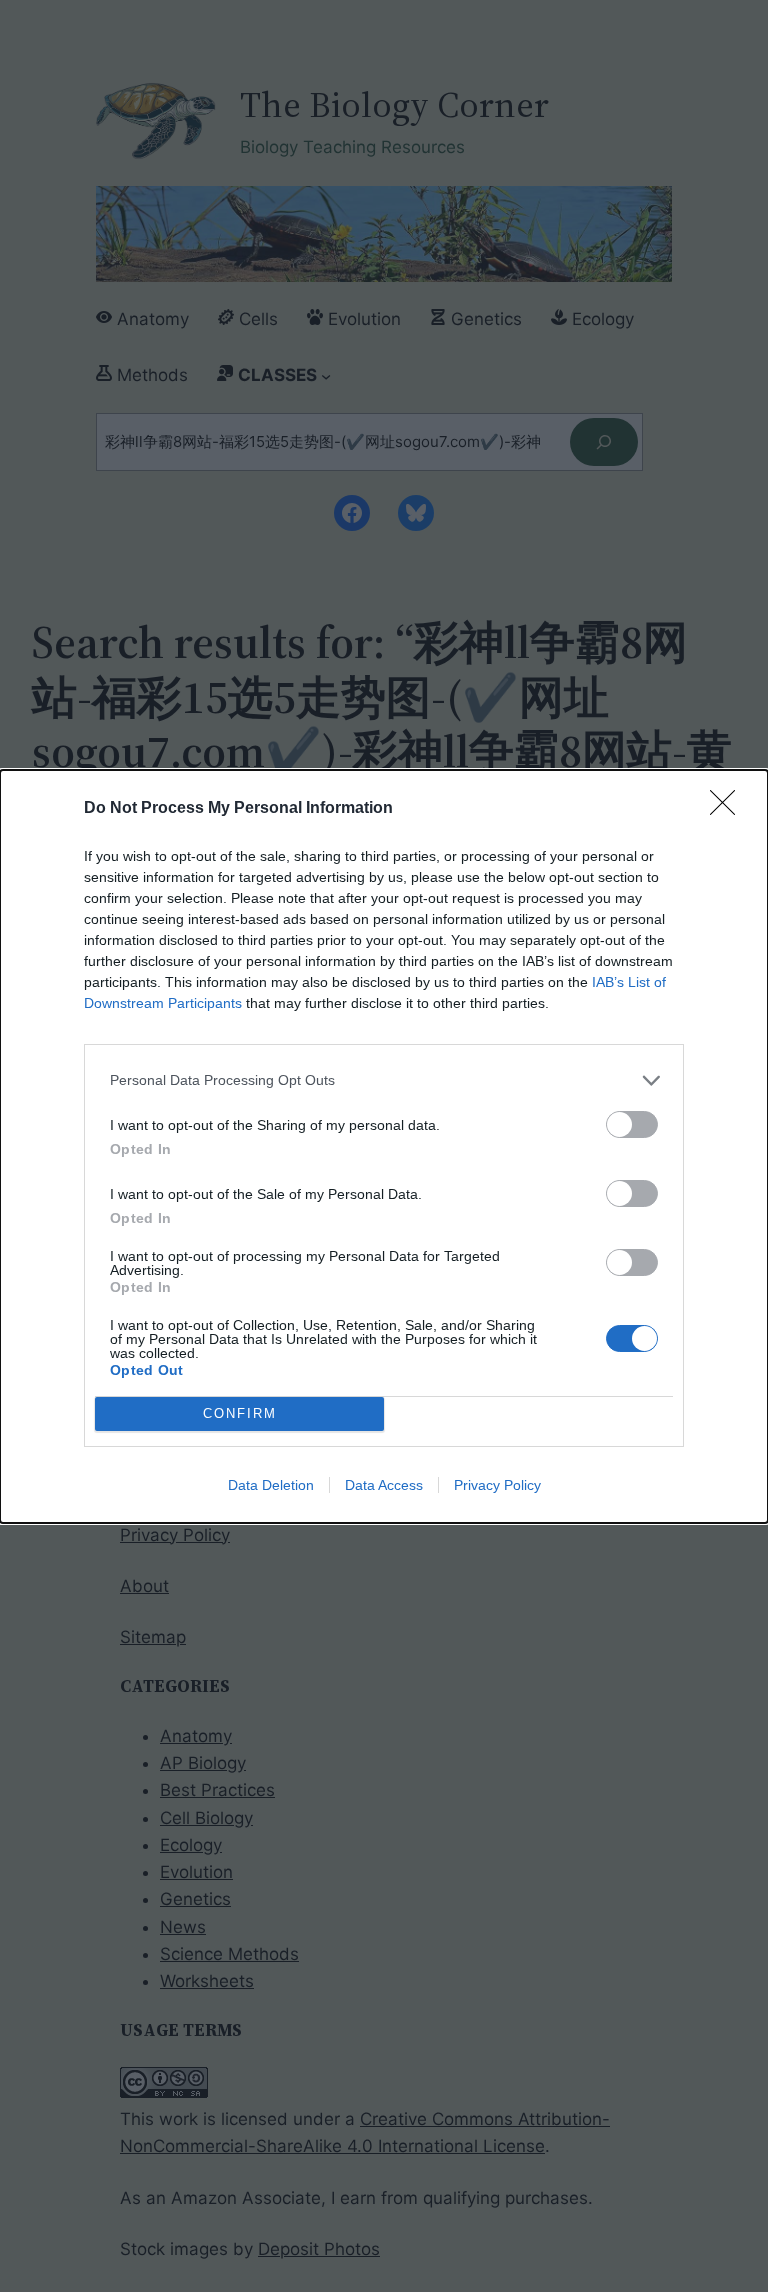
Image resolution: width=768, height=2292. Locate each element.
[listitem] (384, 1080)
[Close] (729, 809)
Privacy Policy (497, 1485)
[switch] (632, 1124)
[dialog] (384, 1146)
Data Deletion (271, 1485)
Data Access (384, 1485)
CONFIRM (240, 1413)
